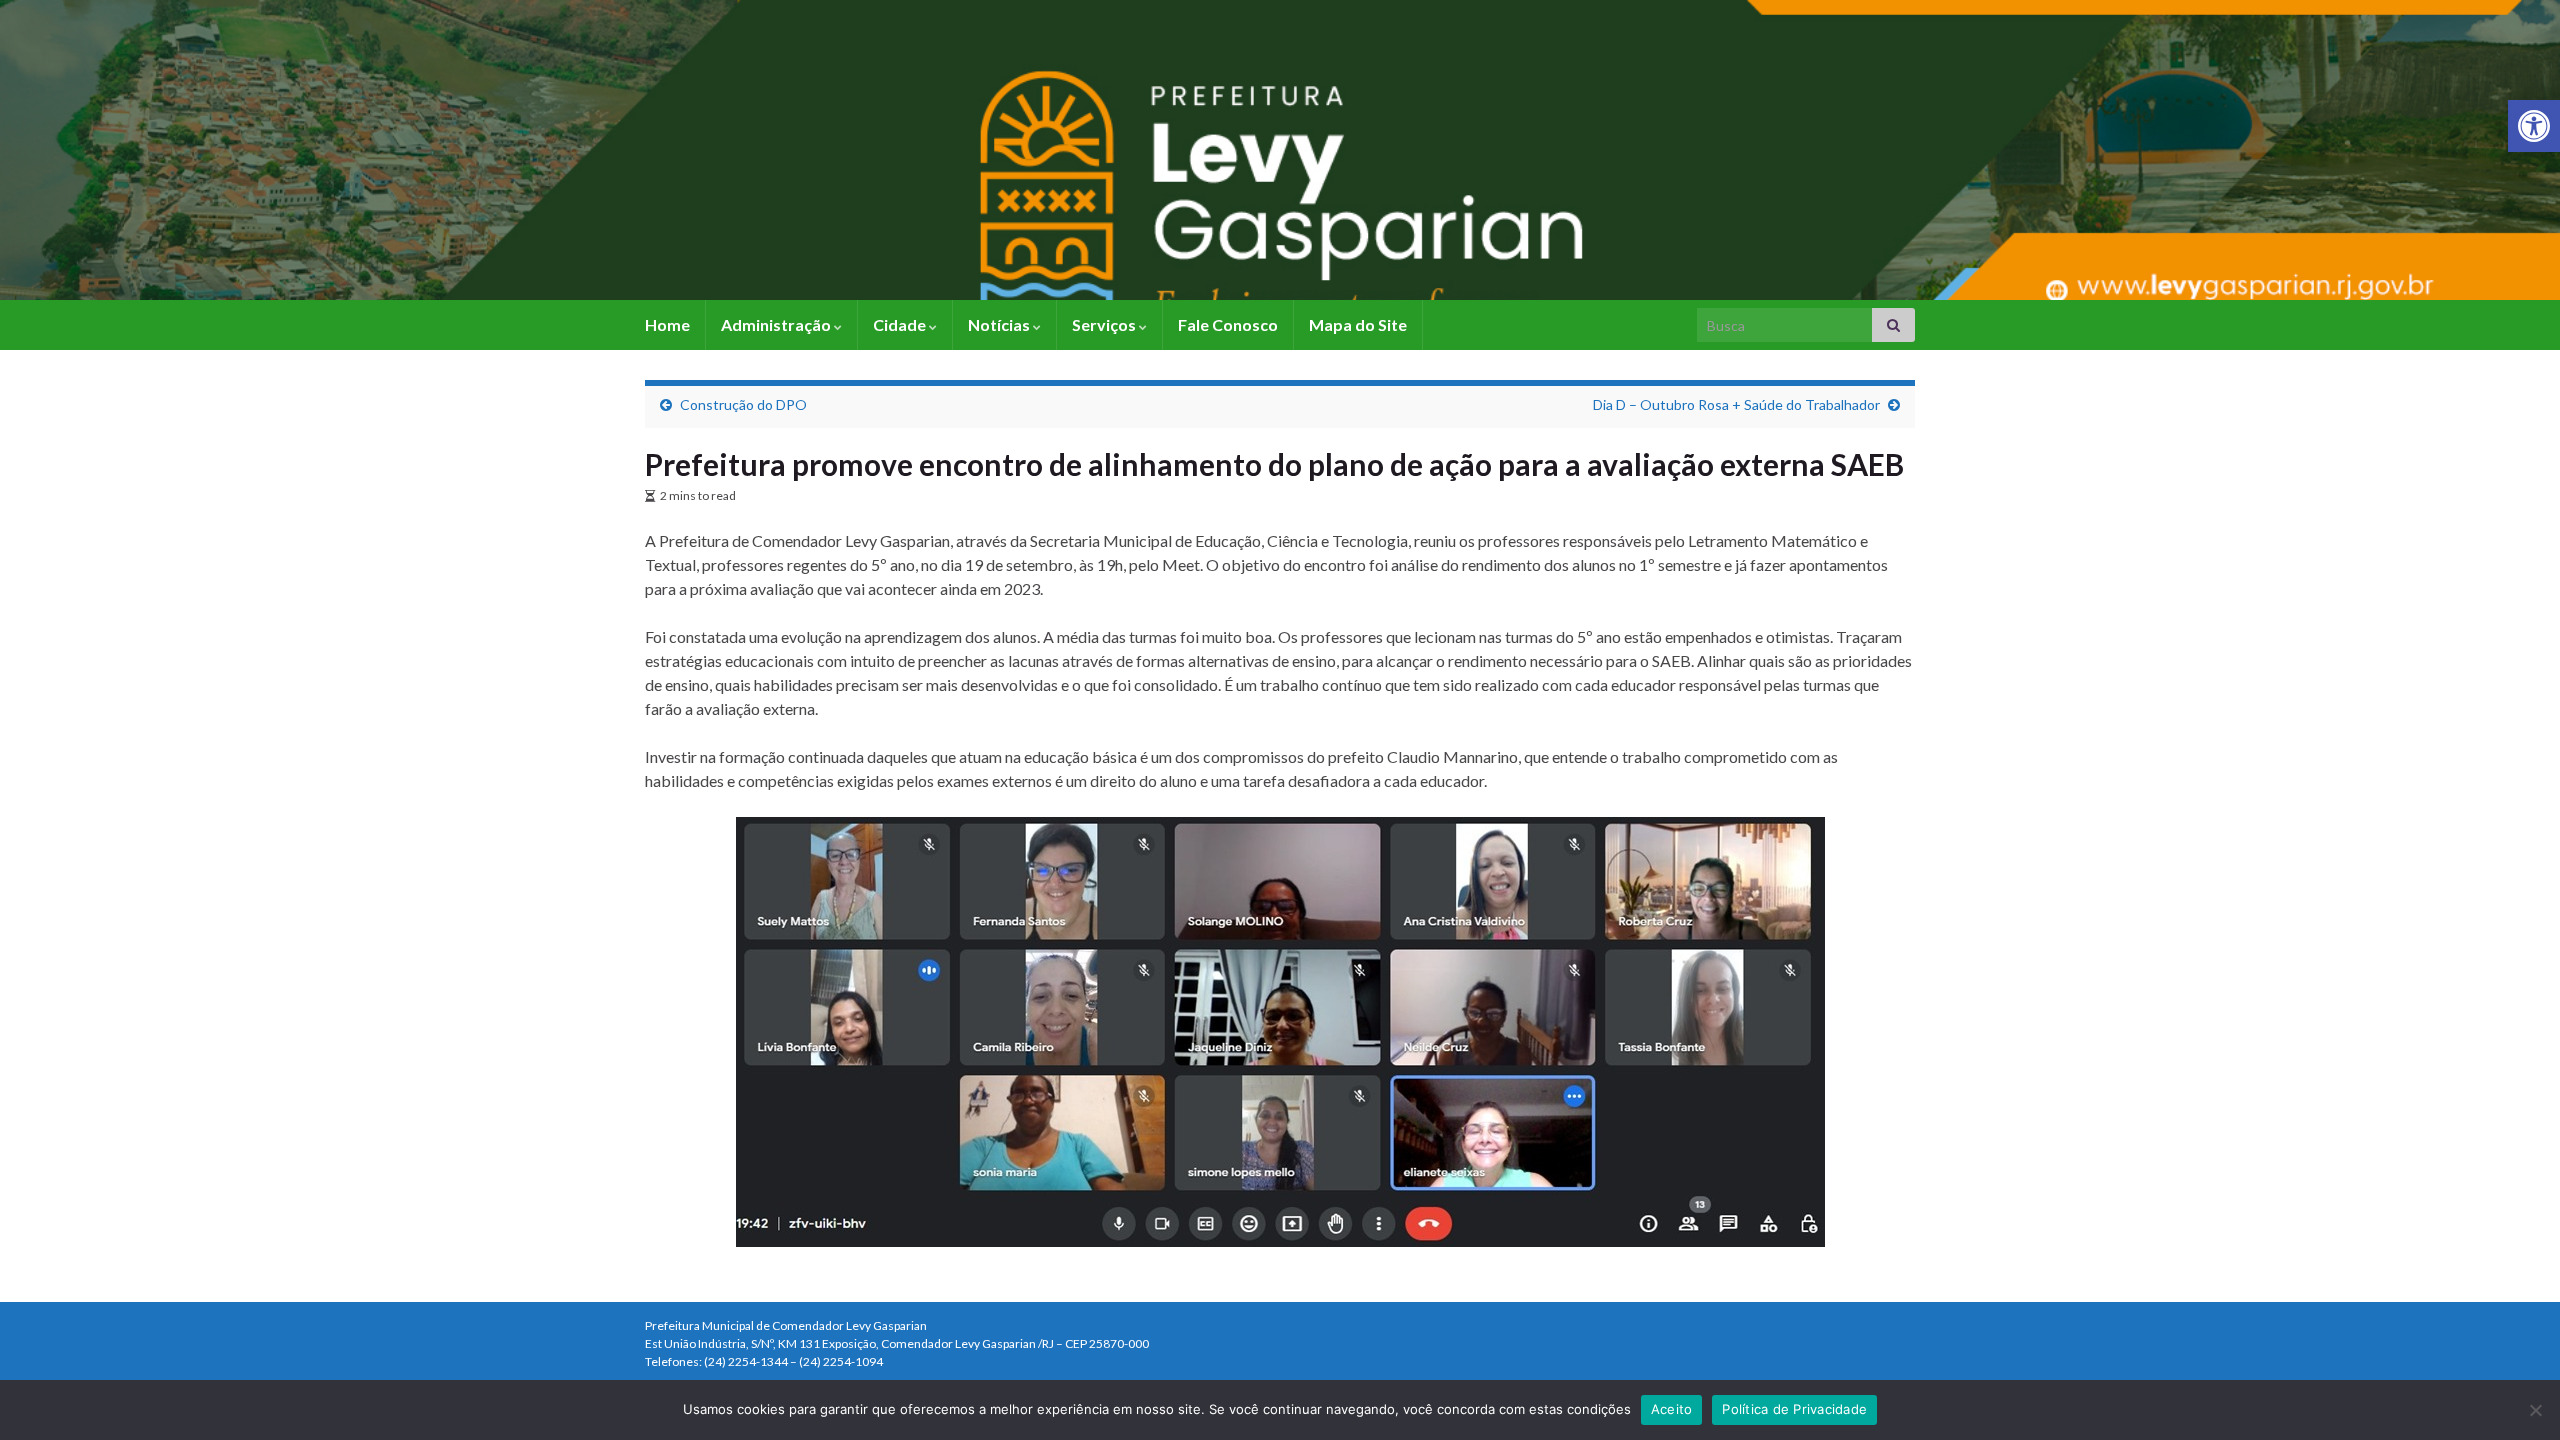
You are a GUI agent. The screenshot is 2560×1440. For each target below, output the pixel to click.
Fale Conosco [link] (1228, 324)
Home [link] (667, 324)
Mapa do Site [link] (1358, 324)
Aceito (1672, 1409)
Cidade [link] (901, 324)
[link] (2534, 126)
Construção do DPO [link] (743, 404)
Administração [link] (777, 324)
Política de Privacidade (1794, 1409)
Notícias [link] (1000, 324)
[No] (2535, 1410)
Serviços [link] (1105, 324)
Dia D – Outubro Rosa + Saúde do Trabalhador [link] (1736, 404)
